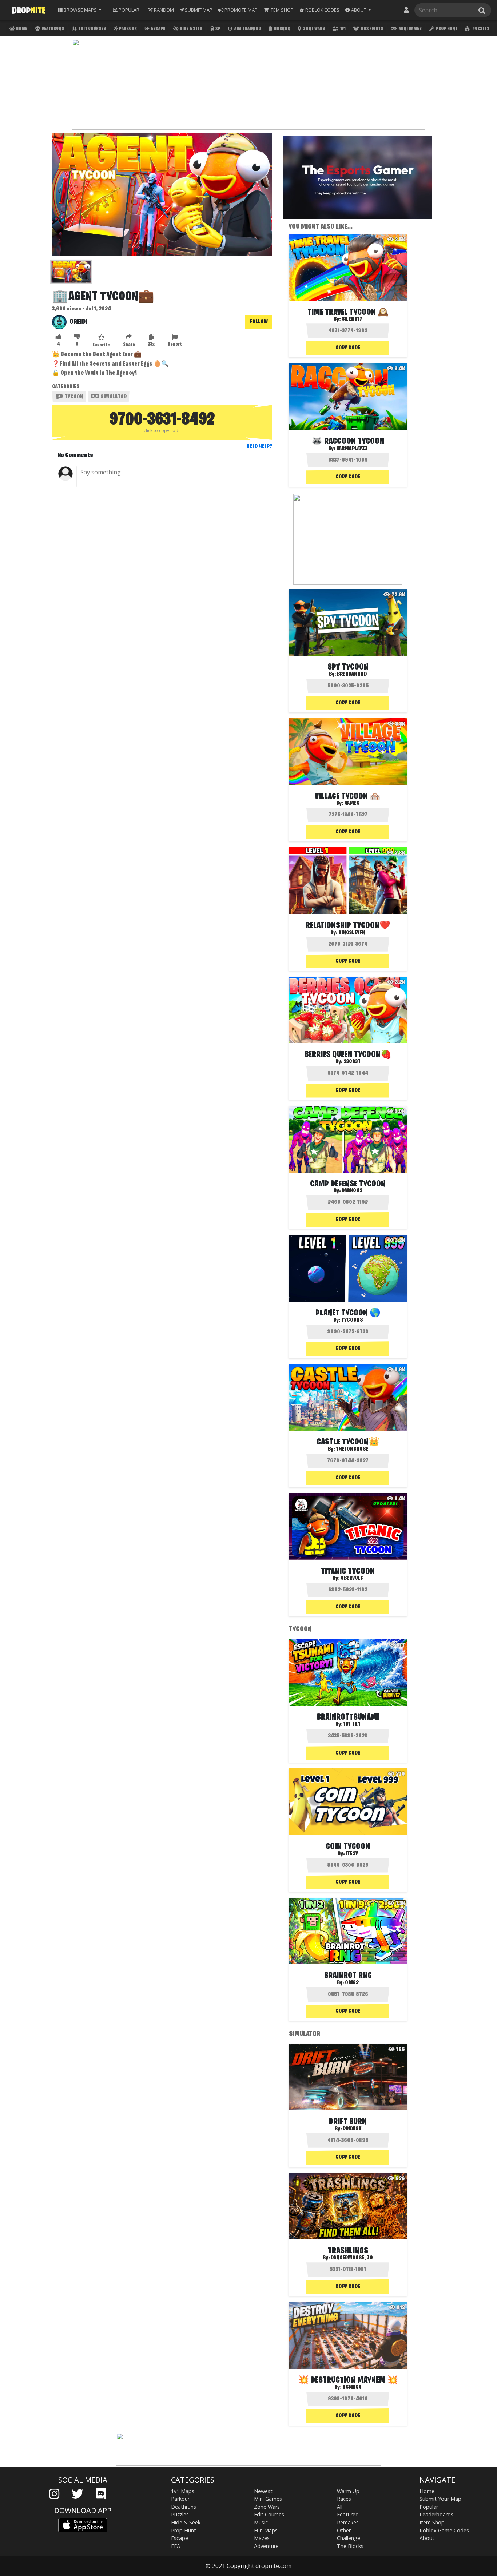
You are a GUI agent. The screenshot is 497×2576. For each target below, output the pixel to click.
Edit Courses (92, 29)
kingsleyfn (352, 933)
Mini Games (410, 29)
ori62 (352, 1983)
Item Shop (432, 2522)
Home (21, 29)
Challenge (349, 2538)
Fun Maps (266, 2530)
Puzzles (480, 29)
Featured (348, 2514)
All (340, 2507)
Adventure (266, 2546)
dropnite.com (273, 2566)
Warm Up (348, 2491)
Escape (158, 29)
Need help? (259, 446)
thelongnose (352, 1449)
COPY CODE (348, 348)
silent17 (352, 319)
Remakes (348, 2522)
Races (344, 2499)
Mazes (262, 2538)
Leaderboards (436, 2514)
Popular (429, 2507)
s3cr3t (352, 1062)
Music (261, 2522)
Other (344, 2530)
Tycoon (73, 397)
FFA (176, 2546)
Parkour (128, 29)
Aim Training (247, 29)
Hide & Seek (191, 29)
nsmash (352, 2387)
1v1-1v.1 (352, 1724)
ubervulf (352, 1578)
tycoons (352, 1320)
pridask (352, 2129)
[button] (358, 10)
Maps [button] (80, 10)
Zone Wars (314, 29)
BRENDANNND (352, 674)
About (427, 2538)
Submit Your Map (440, 2499)
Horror (282, 29)
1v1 (343, 29)
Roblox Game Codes (444, 2530)
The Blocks (350, 2546)
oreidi (78, 322)
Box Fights (372, 29)
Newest (263, 2491)
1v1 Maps (183, 2491)
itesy (352, 1854)
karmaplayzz (352, 449)
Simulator (113, 397)
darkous (352, 1191)
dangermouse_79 (352, 2258)
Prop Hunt (446, 29)
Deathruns (52, 29)
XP (217, 29)
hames (352, 803)
